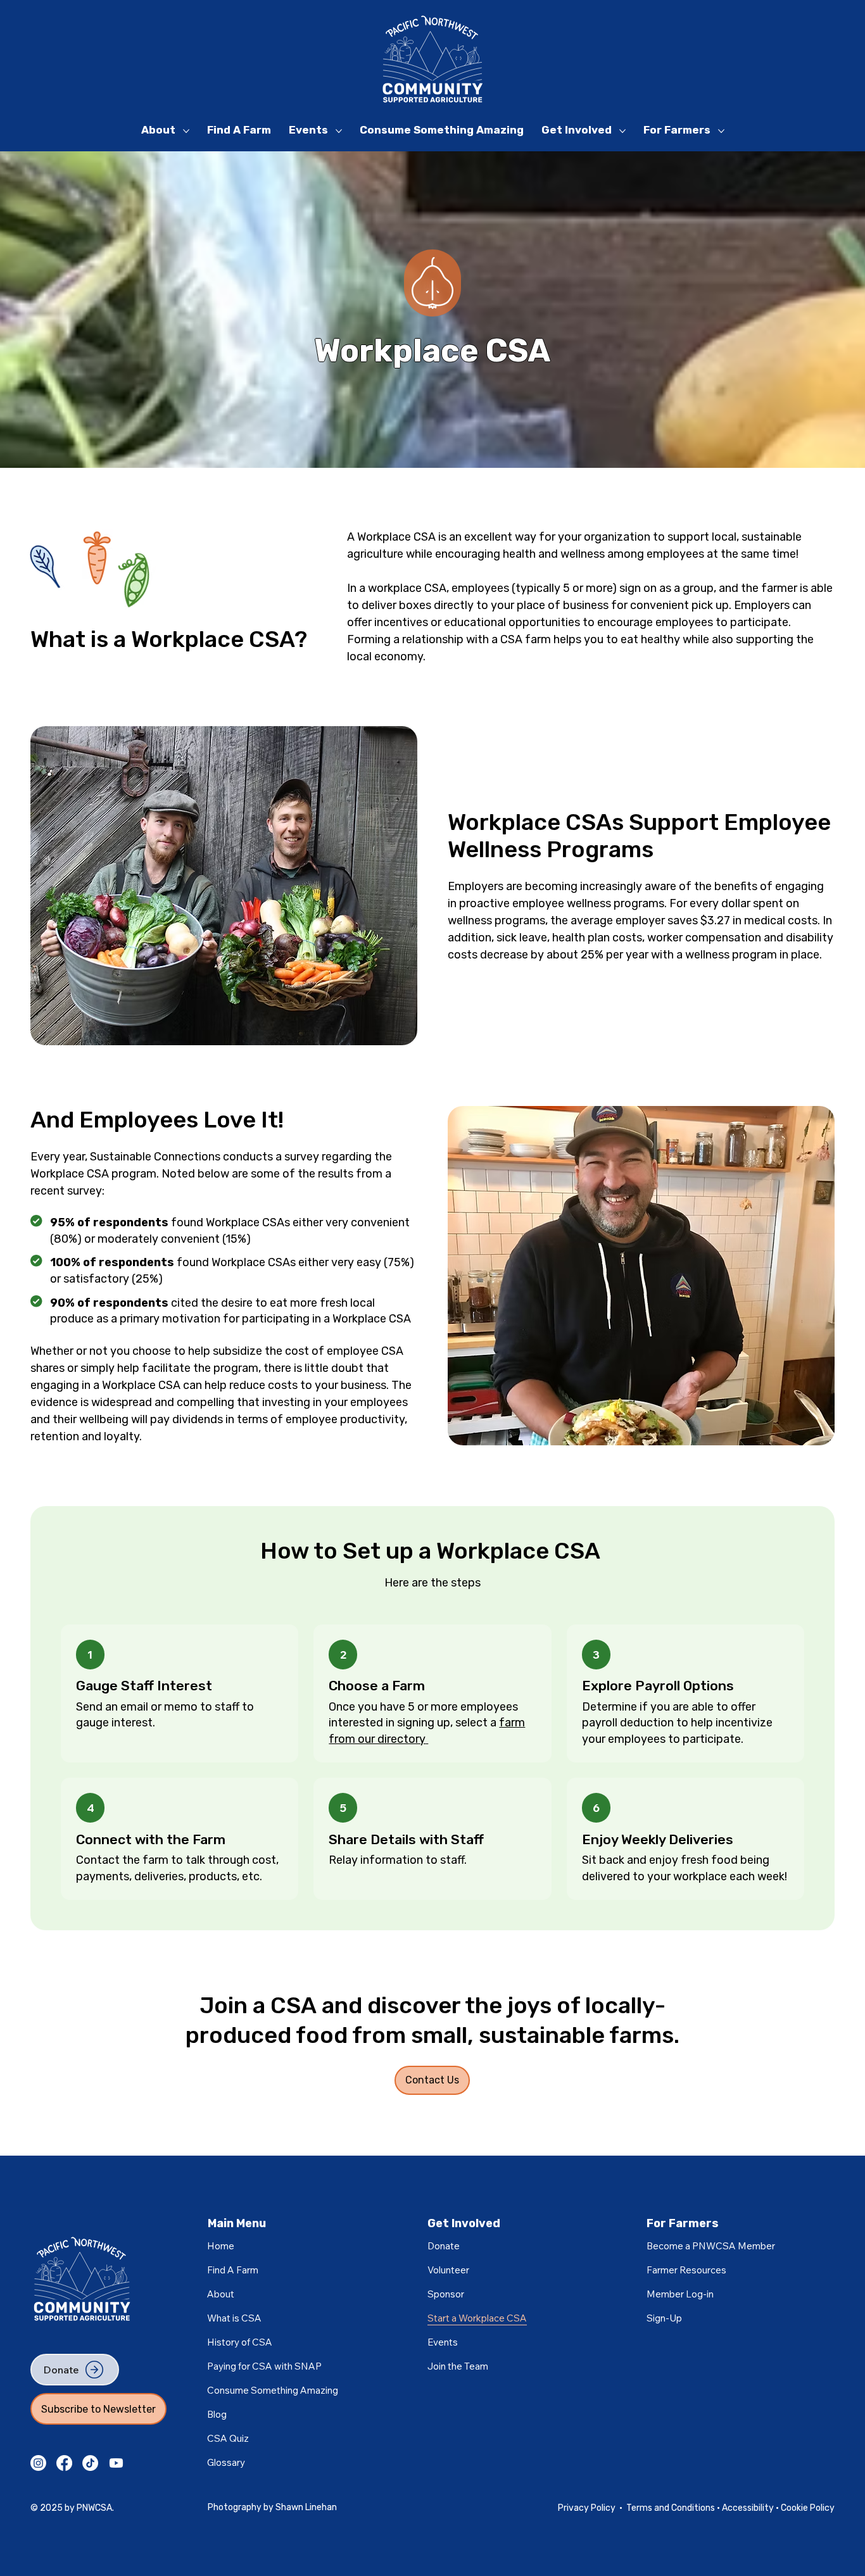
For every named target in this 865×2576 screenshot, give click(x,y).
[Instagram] (38, 2463)
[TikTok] (90, 2463)
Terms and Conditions (672, 2508)
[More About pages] (186, 131)
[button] (680, 2294)
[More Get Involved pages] (622, 131)
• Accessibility (746, 2508)
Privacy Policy (587, 2508)
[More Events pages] (339, 131)
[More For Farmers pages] (721, 131)
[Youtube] (116, 2463)
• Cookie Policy (805, 2508)
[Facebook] (64, 2463)
